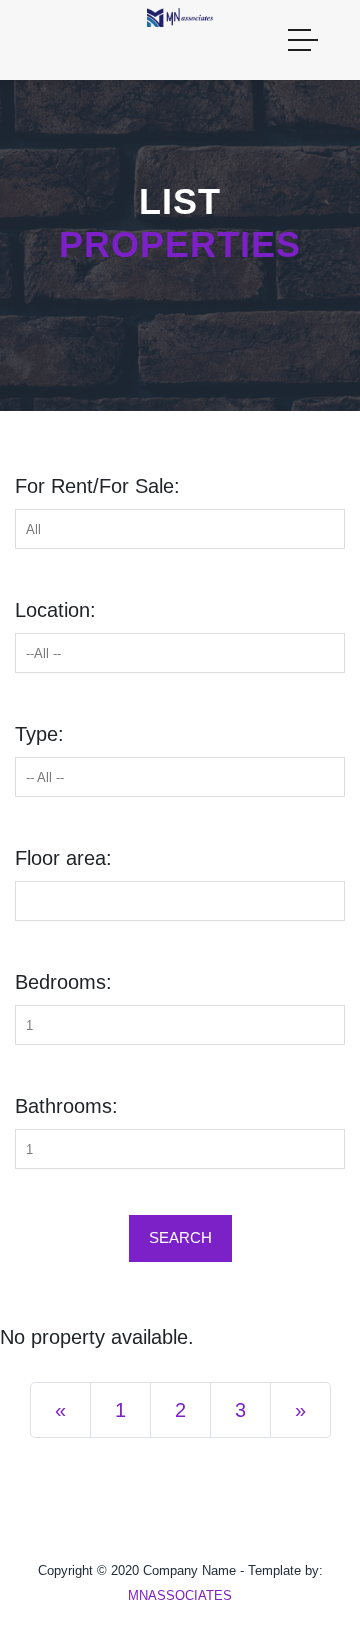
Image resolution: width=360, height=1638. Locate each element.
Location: (55, 610)
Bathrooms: (66, 1106)
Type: (39, 734)
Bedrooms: (63, 982)
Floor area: (63, 858)
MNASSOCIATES (180, 1595)
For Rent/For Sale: (97, 486)
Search (180, 1237)
